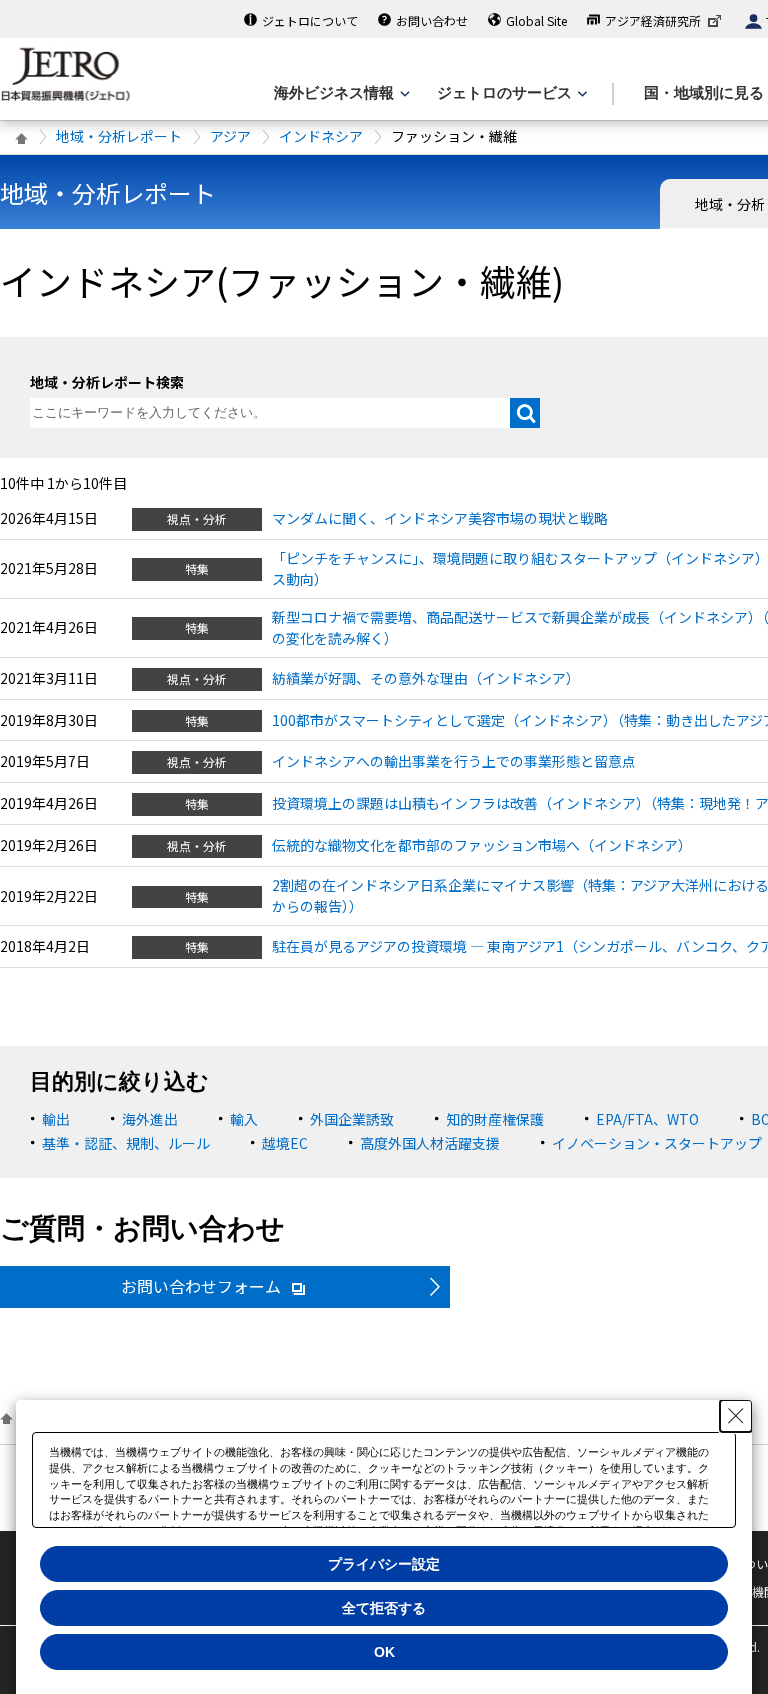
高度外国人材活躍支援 (430, 1143)
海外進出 (150, 1119)
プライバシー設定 (384, 1564)
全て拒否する (384, 1608)
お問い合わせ (432, 20)
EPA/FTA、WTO (647, 1119)
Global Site (536, 20)
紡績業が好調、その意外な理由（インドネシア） (426, 678)
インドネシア (321, 136)
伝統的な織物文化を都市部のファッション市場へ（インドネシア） (482, 845)
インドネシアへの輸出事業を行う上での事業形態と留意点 (454, 761)
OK (384, 1652)
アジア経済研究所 (653, 20)
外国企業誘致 (352, 1119)
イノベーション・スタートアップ (657, 1143)
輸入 (244, 1119)
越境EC (285, 1143)
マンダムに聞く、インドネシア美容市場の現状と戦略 (440, 518)
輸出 (56, 1119)
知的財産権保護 (495, 1119)
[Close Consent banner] (736, 1416)
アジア (230, 136)
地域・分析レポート (119, 136)
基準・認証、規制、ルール (126, 1143)
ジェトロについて (310, 20)
